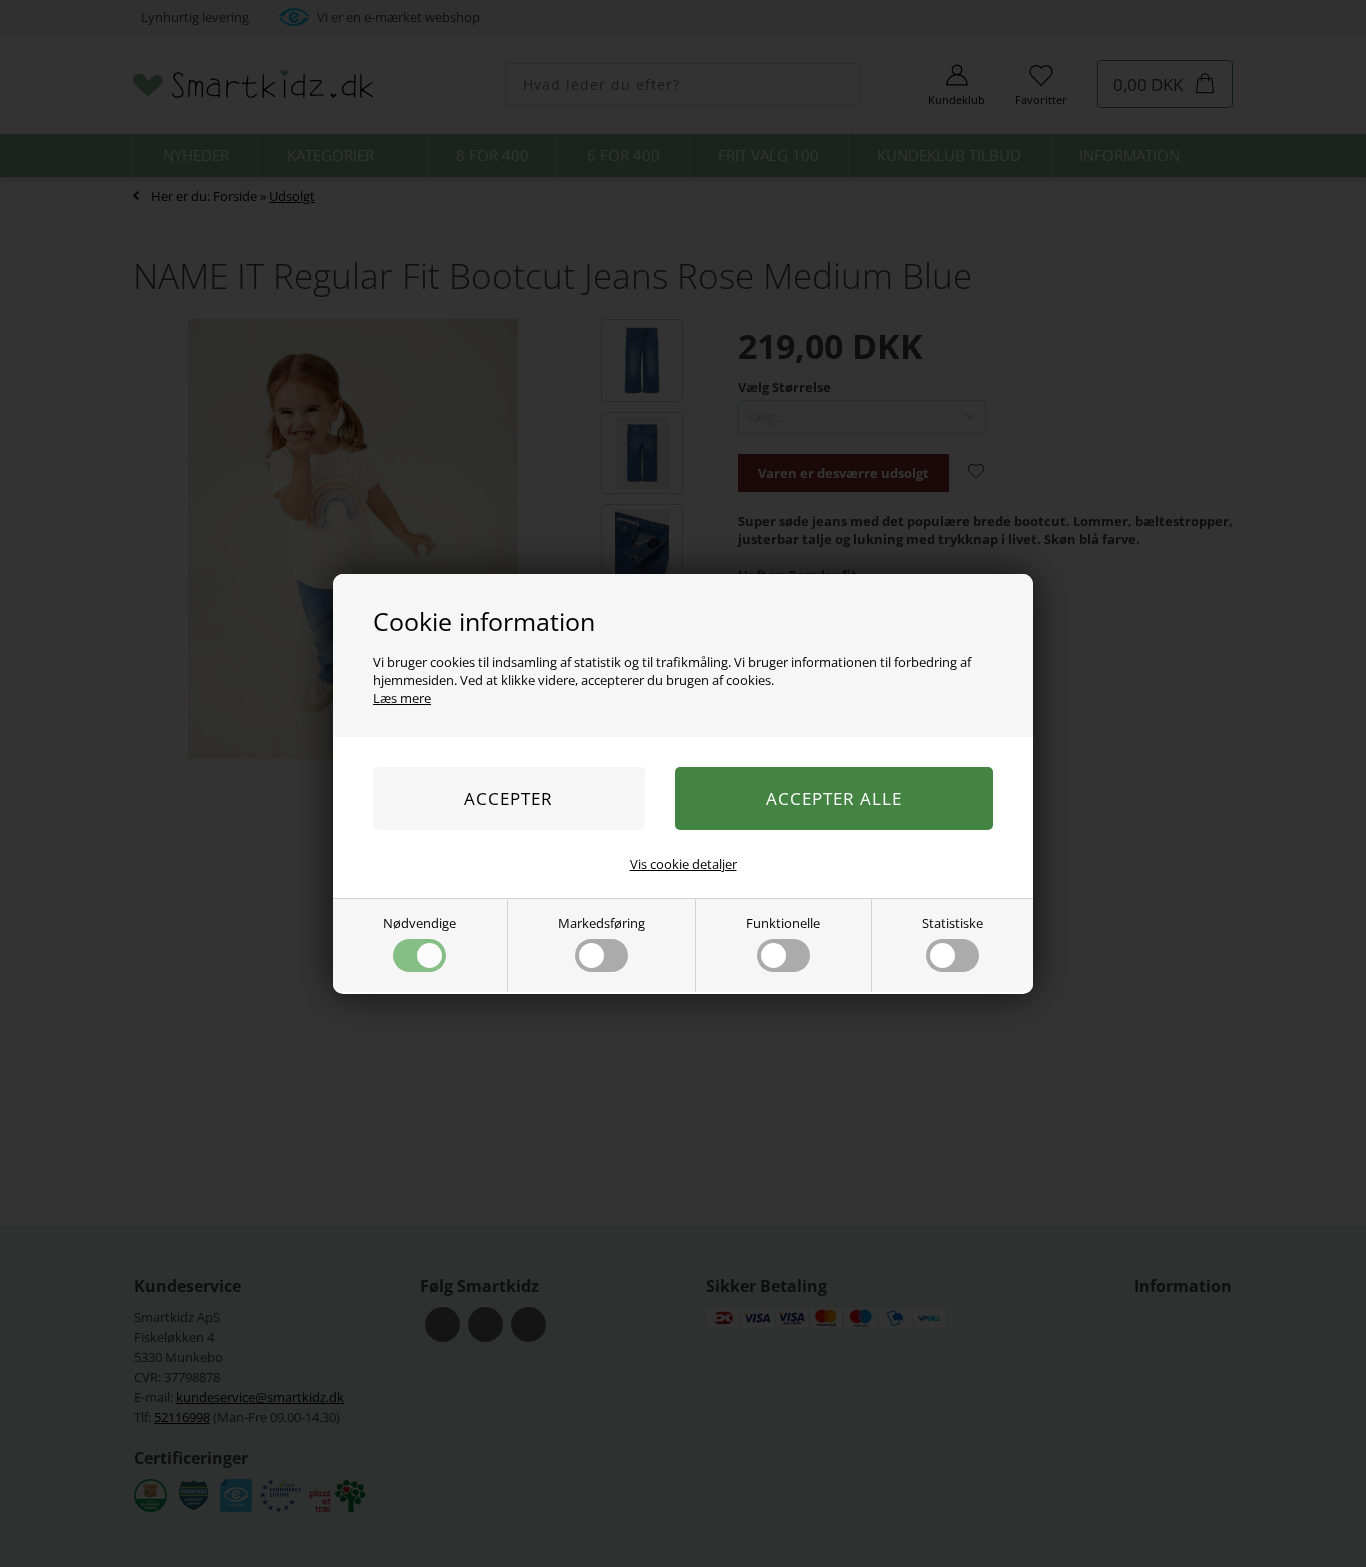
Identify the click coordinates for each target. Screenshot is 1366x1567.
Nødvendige (419, 923)
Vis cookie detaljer (683, 864)
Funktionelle (783, 923)
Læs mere (402, 698)
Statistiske (952, 923)
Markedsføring (601, 923)
